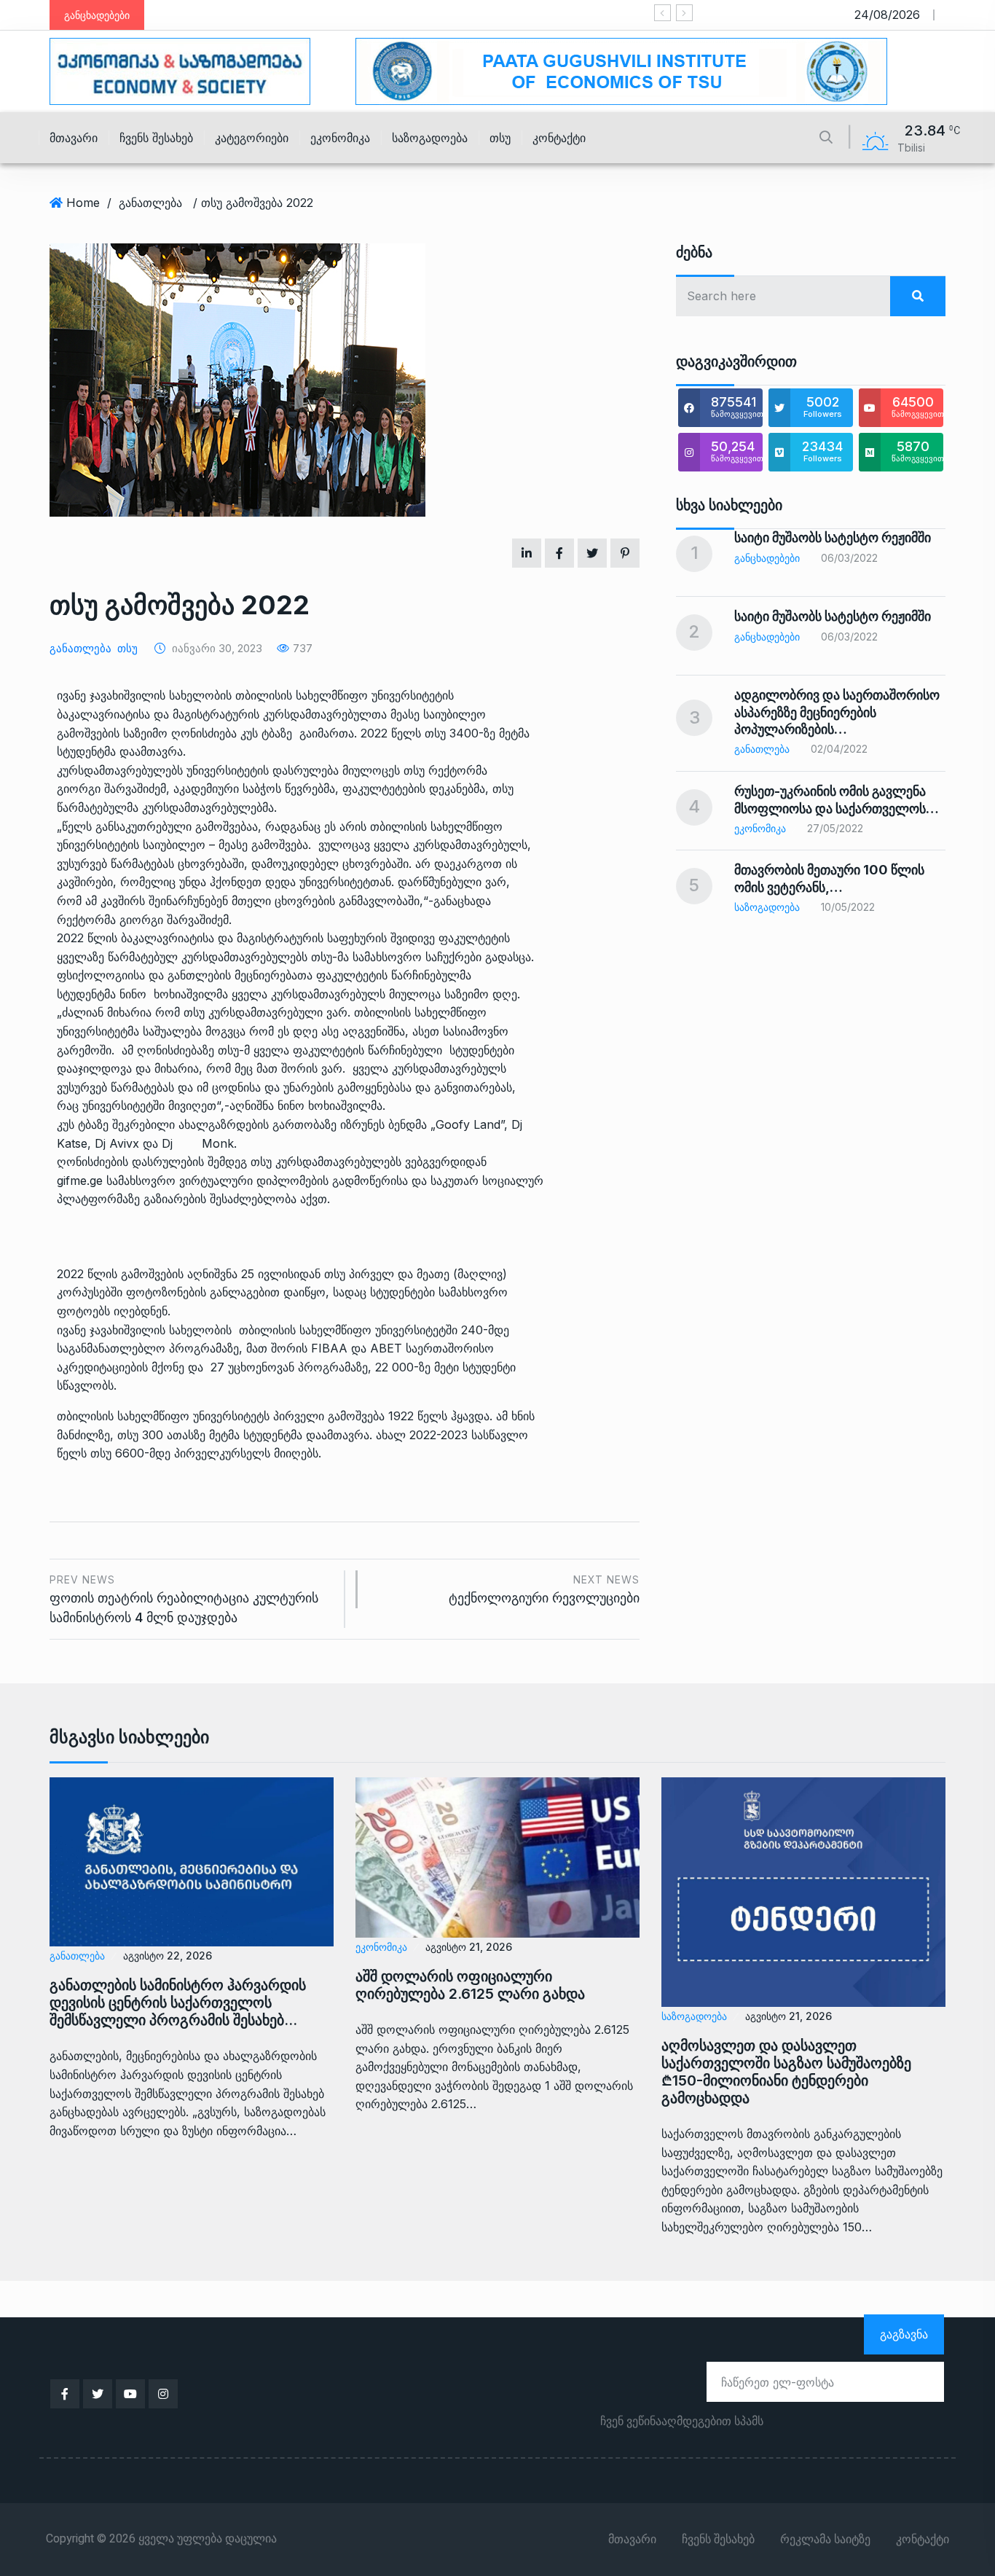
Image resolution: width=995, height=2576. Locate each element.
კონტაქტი (559, 138)
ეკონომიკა (340, 138)
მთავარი (74, 138)
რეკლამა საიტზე (825, 2540)
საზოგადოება (430, 138)
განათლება (150, 203)
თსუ (500, 138)
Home (83, 203)
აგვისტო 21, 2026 (469, 1947)
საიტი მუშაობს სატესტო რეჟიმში (833, 537)
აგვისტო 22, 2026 (168, 1956)
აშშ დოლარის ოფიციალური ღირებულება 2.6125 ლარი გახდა (470, 1985)
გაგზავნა (904, 2334)
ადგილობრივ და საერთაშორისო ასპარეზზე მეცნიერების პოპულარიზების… (837, 712)
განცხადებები (767, 558)
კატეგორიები (252, 138)
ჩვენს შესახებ (156, 138)
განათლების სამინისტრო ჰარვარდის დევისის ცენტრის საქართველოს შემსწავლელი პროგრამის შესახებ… (178, 2003)
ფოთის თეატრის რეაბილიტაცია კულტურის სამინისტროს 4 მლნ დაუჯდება (184, 1599)
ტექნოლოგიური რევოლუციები (544, 1590)
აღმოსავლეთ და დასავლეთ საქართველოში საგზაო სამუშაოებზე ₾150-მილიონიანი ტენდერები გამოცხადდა (786, 2072)
